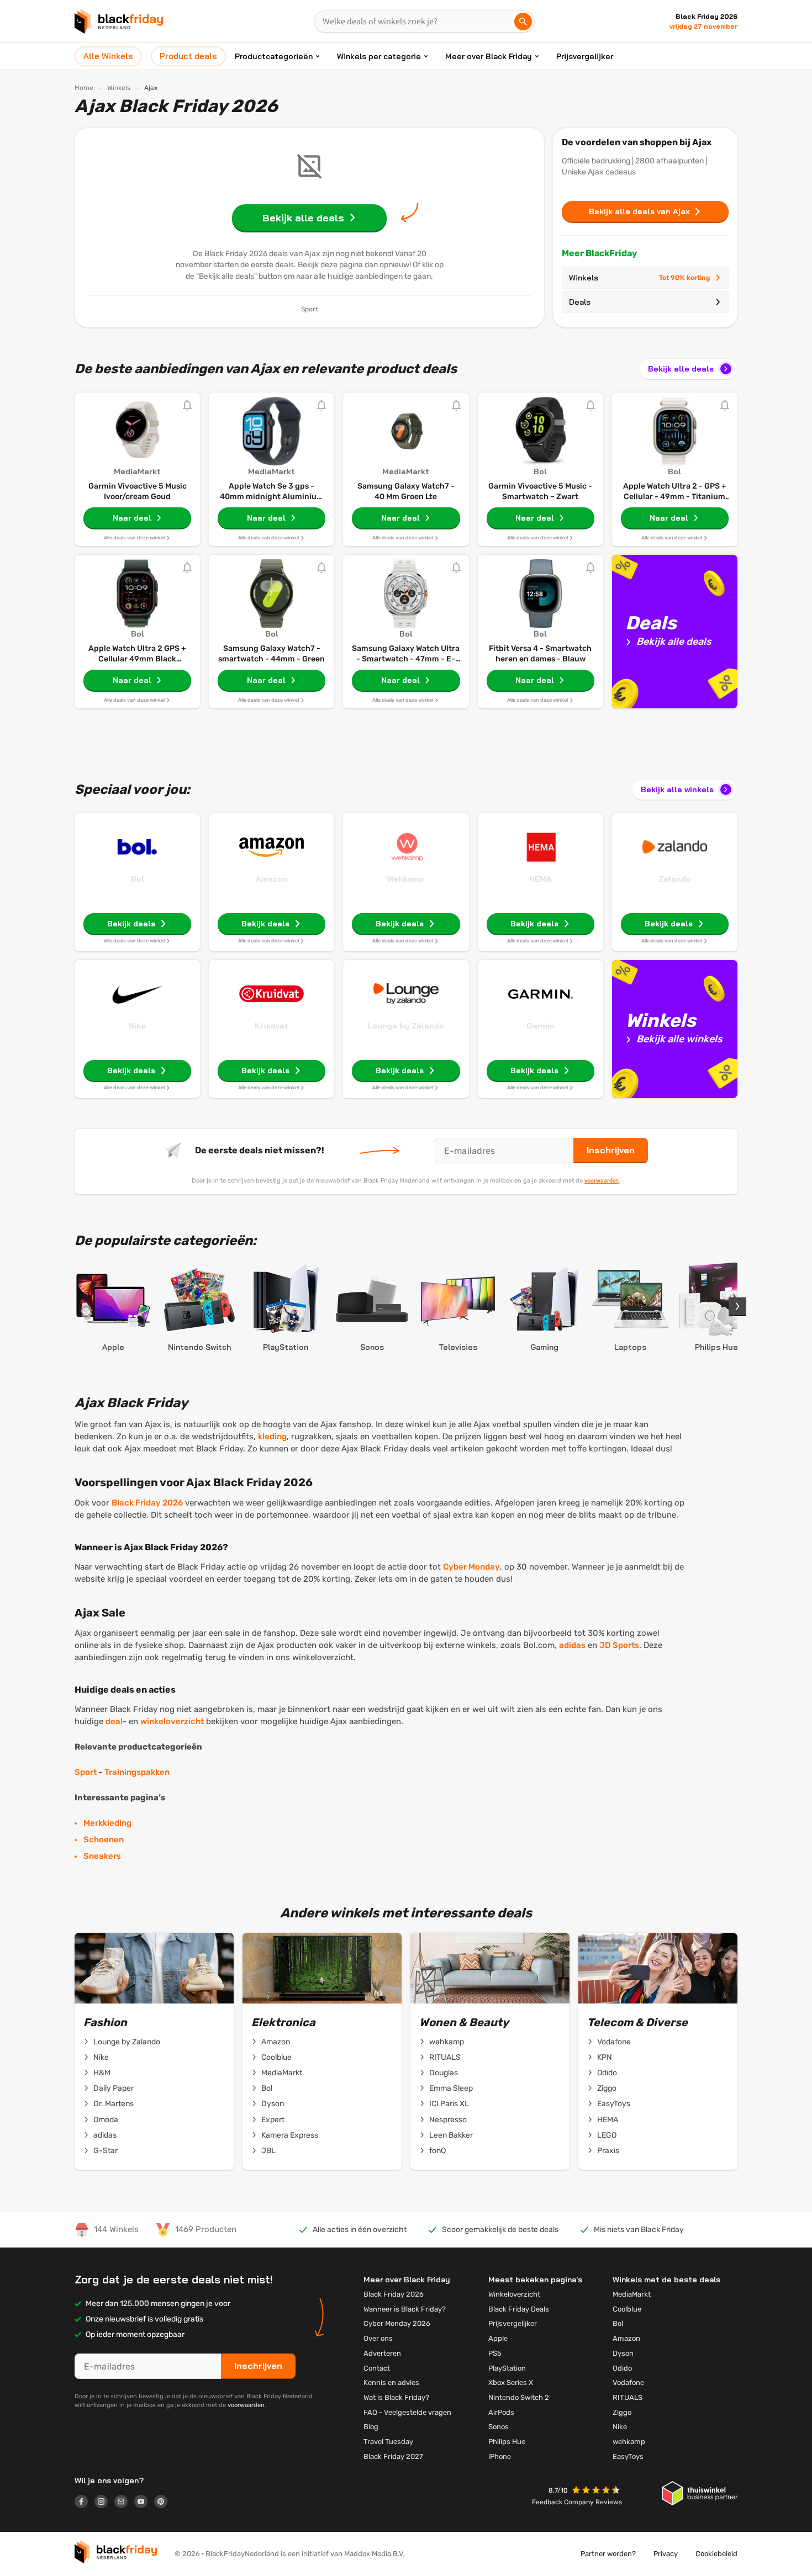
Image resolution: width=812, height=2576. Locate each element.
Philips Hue (507, 2442)
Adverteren (382, 2353)
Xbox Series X (511, 2382)
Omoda (106, 2120)
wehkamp (447, 2042)
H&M (102, 2073)
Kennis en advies (391, 2382)
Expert (273, 2120)
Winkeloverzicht (514, 2294)
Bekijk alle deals (681, 369)
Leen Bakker (451, 2135)
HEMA (541, 879)
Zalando (675, 879)
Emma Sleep (451, 2088)
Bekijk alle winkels (677, 789)
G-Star (106, 2151)
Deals (580, 302)
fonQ (437, 2151)
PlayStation (507, 2368)
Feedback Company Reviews (577, 2502)
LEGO (607, 2135)
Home (84, 88)
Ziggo (607, 2088)
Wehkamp (406, 879)
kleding (272, 1437)
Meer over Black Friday (489, 56)
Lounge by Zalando (406, 1026)
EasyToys (614, 2104)
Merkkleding (107, 1823)
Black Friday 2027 (393, 2456)
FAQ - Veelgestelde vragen (407, 2412)
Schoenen (104, 1840)
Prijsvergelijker (585, 56)
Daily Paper (114, 2088)
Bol (138, 879)
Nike (137, 1026)
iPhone (500, 2456)
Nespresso (448, 2120)
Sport (86, 1772)
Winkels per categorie (379, 56)
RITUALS (445, 2057)
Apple (498, 2338)
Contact (377, 2368)
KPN (605, 2057)
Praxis (608, 2151)
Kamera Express (290, 2135)
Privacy (666, 2554)
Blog (371, 2427)
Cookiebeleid (716, 2554)
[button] (597, 2491)
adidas (572, 1645)
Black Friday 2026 (147, 1503)
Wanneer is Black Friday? (405, 2309)
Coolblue (276, 2057)
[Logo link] (85, 2503)
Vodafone (614, 2042)
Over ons (378, 2338)
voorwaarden (602, 1180)
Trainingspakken (137, 1772)
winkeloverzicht (172, 1721)
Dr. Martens (114, 2104)
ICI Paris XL (449, 2104)
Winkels (119, 88)
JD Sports (619, 1645)
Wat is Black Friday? (396, 2397)
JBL (268, 2151)
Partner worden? (608, 2554)
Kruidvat (271, 1026)
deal (114, 1721)
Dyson (273, 2104)
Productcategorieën (274, 56)
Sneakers (102, 1856)
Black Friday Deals (519, 2309)
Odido (607, 2073)
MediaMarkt (282, 2073)
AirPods (501, 2412)
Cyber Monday (471, 1567)
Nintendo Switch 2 (519, 2397)
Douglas (444, 2073)
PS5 (495, 2353)
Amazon (271, 879)
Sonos (499, 2427)
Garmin (541, 1026)
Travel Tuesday (388, 2442)
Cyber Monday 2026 (397, 2323)
